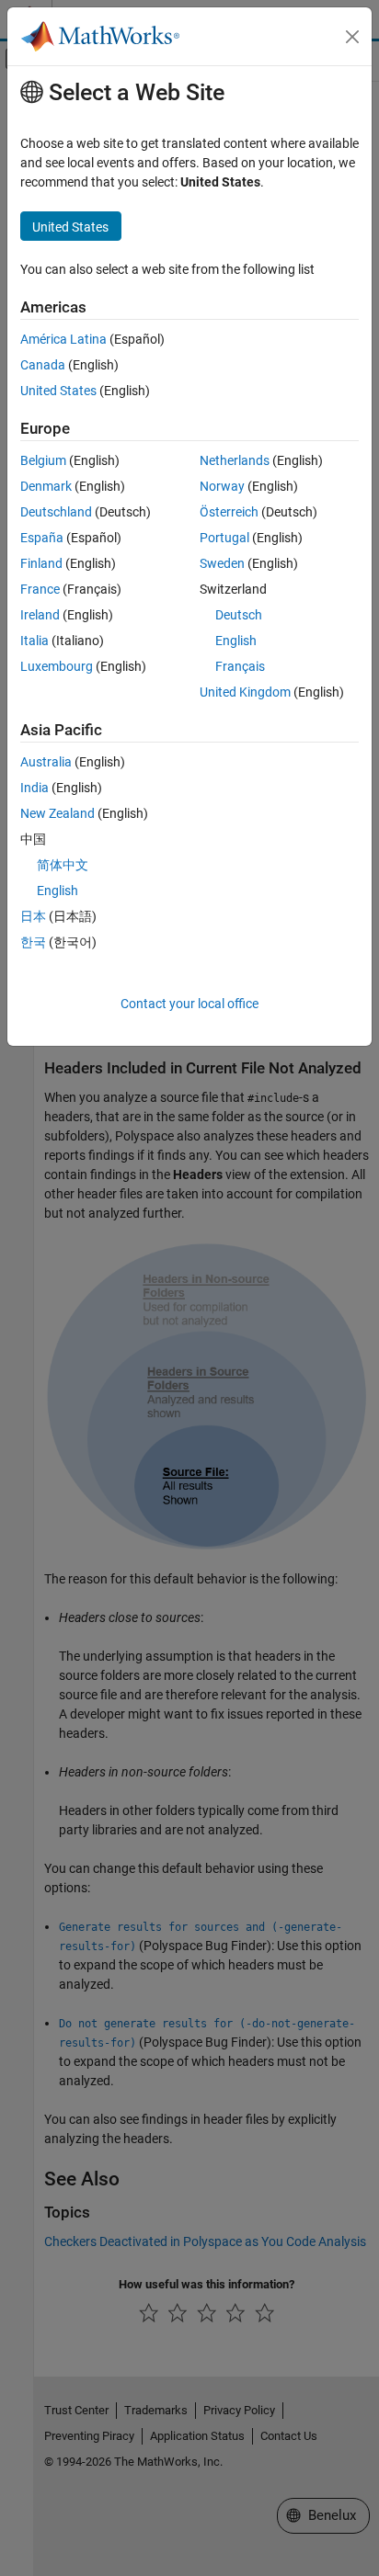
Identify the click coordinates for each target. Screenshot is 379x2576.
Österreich (229, 512)
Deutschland (56, 512)
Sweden (222, 563)
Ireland (40, 615)
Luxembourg (57, 666)
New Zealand (57, 813)
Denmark (46, 486)
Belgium (43, 460)
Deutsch (239, 615)
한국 (33, 942)
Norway (222, 486)
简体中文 (63, 865)
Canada (43, 365)
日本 (33, 916)
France (40, 589)
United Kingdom (245, 692)
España (42, 538)
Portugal (224, 538)
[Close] (352, 37)
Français (240, 666)
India (34, 788)
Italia (34, 641)
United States (58, 391)
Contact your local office (189, 1004)
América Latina (63, 339)
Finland (41, 563)
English (236, 641)
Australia (46, 762)
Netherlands (235, 460)
